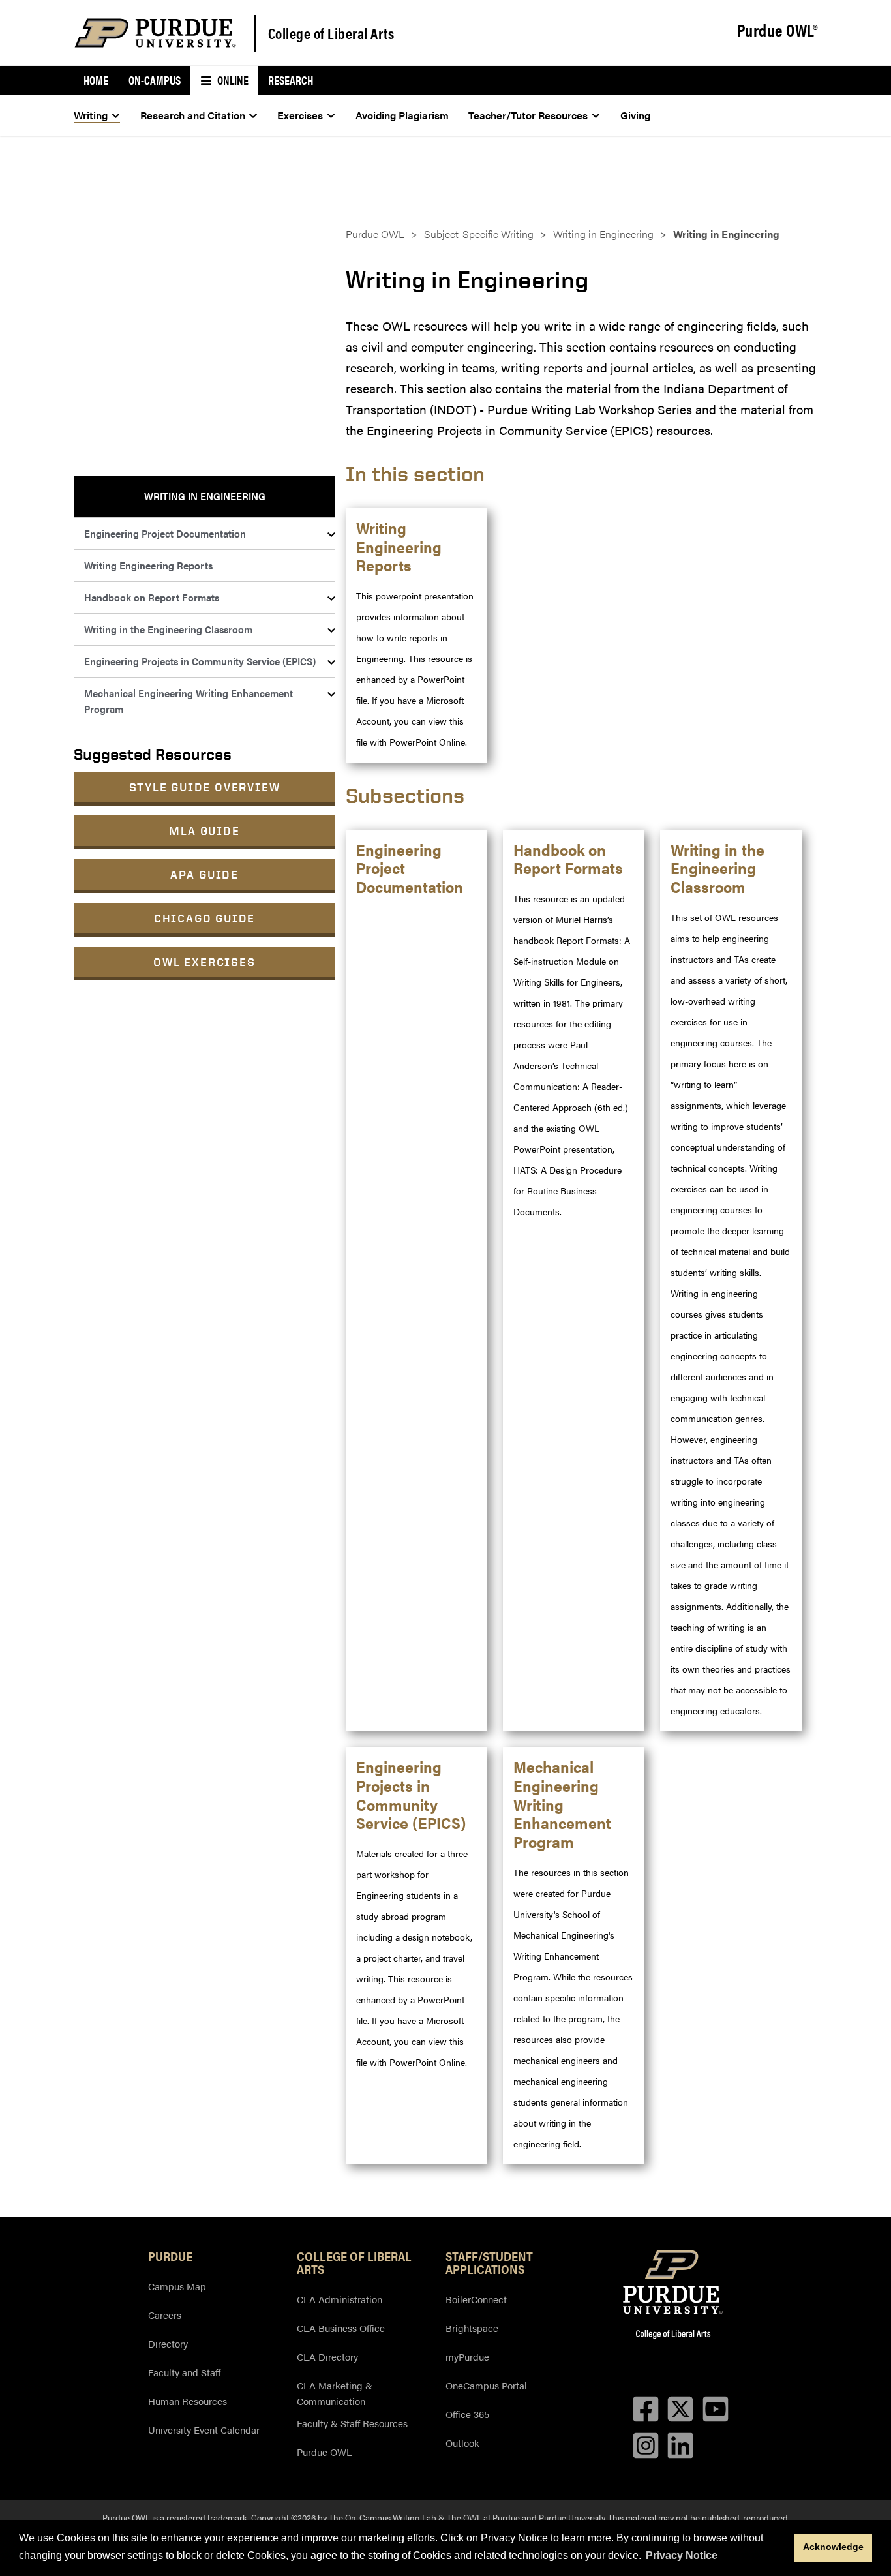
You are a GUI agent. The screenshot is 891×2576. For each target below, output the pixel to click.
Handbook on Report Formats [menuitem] (152, 597)
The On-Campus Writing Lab (383, 2517)
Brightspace (472, 2328)
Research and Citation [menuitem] (193, 115)
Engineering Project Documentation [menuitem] (165, 533)
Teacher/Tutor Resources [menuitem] (528, 115)
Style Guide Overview (205, 787)
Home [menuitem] (96, 80)
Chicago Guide (204, 918)
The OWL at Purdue (483, 2517)
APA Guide (204, 874)
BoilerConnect (476, 2299)
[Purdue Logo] (155, 33)
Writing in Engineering (603, 234)
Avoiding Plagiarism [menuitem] (402, 115)
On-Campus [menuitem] (155, 80)
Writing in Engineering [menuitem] (205, 496)
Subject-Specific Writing (479, 234)
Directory (168, 2343)
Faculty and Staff (184, 2372)
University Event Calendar (204, 2430)
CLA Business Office (341, 2328)
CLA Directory (327, 2356)
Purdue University (572, 2517)
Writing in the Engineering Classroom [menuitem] (168, 629)
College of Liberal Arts (331, 33)
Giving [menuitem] (635, 115)
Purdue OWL (375, 234)
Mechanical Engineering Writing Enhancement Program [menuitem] (189, 701)
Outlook (462, 2443)
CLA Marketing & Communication (335, 2393)
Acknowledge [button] (833, 2547)
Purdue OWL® (778, 31)
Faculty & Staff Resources (352, 2423)
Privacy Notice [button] (682, 2555)
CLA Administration (340, 2299)
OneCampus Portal (486, 2385)
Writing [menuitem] (91, 115)
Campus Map (177, 2286)
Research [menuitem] (291, 80)
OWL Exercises (204, 962)
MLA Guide (204, 831)
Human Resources (188, 2401)
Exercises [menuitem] (300, 115)
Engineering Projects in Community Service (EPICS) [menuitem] (200, 661)
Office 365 (467, 2414)
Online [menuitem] (232, 80)
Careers (165, 2315)
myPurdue (467, 2356)
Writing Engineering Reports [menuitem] (148, 565)
